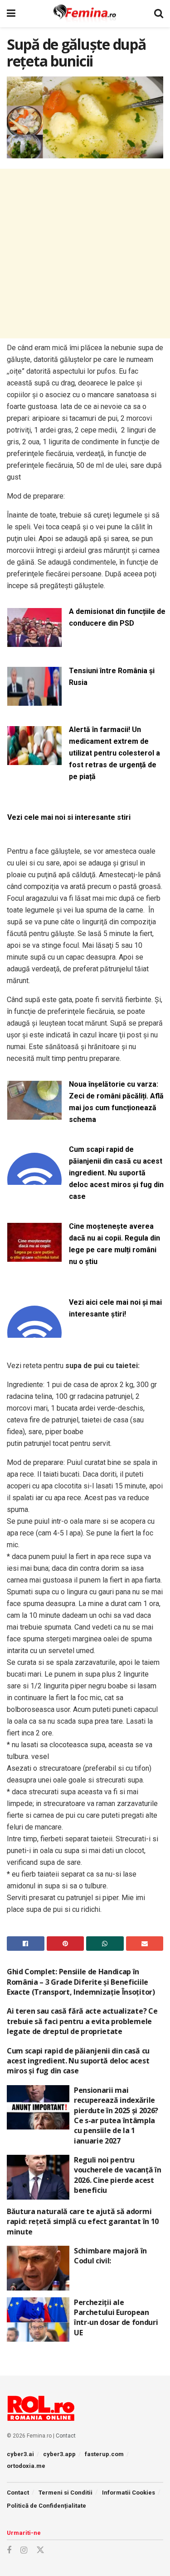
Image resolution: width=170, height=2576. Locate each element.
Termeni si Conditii (66, 2493)
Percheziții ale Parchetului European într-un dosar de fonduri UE (116, 2317)
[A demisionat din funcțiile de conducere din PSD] (34, 641)
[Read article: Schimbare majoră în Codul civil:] (38, 2268)
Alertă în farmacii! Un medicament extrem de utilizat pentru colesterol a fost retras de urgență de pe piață (114, 753)
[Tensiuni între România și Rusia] (34, 701)
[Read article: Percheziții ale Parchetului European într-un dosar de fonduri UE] (38, 2320)
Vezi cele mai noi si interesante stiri (69, 817)
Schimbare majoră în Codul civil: (110, 2256)
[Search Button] (159, 14)
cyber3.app (59, 2454)
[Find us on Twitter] (40, 2550)
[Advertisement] (85, 254)
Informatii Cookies (129, 2493)
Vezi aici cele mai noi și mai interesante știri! (115, 1308)
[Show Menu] (11, 14)
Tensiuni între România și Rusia (112, 677)
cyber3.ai (20, 2454)
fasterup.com (104, 2454)
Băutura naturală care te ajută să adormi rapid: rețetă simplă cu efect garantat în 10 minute (83, 2222)
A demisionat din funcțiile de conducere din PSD (117, 617)
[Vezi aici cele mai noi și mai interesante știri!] (34, 1332)
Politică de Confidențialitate (46, 2506)
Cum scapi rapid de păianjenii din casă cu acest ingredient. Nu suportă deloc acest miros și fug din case (116, 1173)
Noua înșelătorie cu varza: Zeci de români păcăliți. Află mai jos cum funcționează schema (116, 1102)
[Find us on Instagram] (24, 2550)
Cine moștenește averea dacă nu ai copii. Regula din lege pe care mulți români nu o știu (114, 1244)
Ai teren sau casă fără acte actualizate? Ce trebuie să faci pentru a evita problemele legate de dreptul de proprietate (82, 2021)
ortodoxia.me (26, 2466)
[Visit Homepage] (85, 14)
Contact (66, 2436)
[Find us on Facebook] (9, 2550)
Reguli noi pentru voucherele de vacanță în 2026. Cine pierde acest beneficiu (117, 2175)
